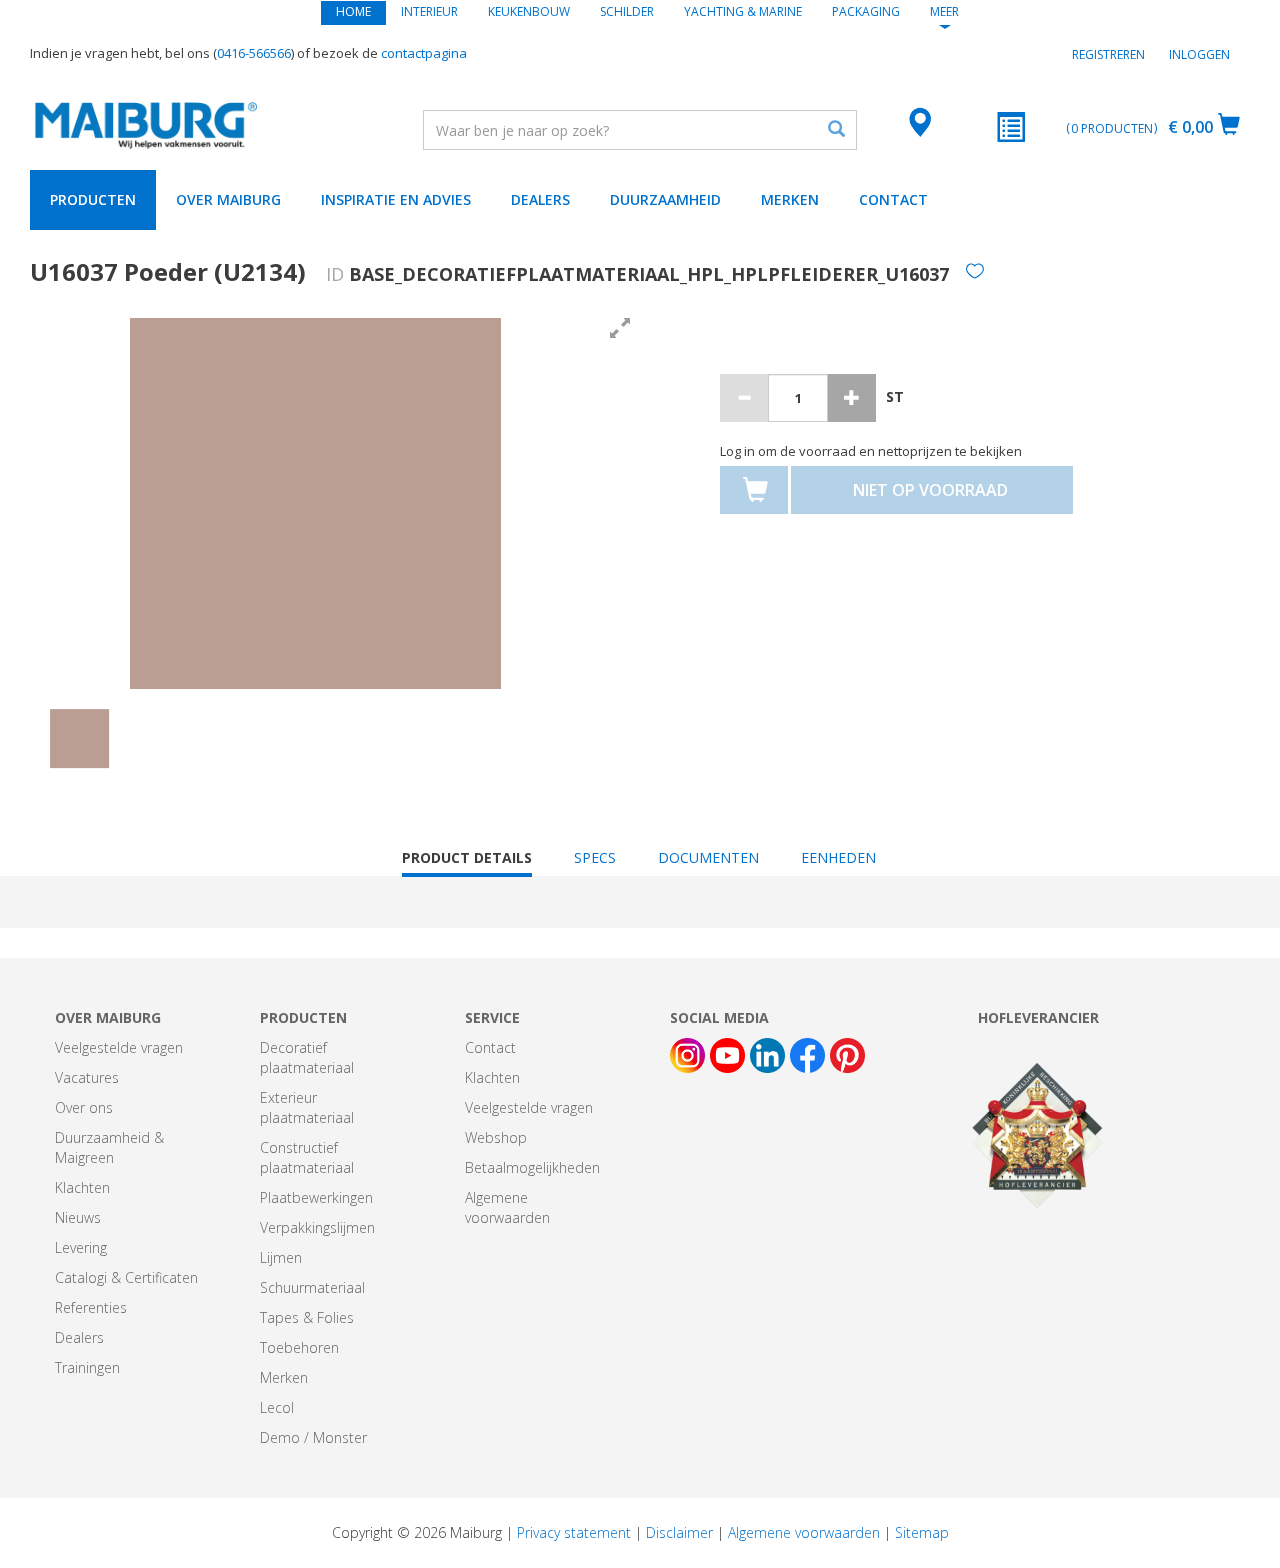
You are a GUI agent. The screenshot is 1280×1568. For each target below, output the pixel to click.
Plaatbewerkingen (316, 1197)
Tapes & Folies (307, 1317)
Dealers (540, 199)
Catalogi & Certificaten (126, 1277)
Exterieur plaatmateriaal (307, 1107)
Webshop (496, 1137)
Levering (81, 1247)
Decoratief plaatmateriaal (307, 1057)
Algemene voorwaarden (507, 1207)
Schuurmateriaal (312, 1287)
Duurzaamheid (665, 199)
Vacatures (87, 1077)
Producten (93, 199)
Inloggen (1199, 54)
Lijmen (281, 1257)
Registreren (1108, 54)
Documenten (708, 857)
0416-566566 (254, 53)
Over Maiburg (228, 199)
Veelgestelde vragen (119, 1047)
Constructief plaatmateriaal (307, 1157)
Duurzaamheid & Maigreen (109, 1147)
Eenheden (838, 857)
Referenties (91, 1307)
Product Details (467, 862)
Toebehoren (299, 1347)
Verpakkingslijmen (317, 1227)
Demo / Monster (313, 1437)
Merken (790, 199)
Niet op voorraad (930, 490)
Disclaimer (679, 1532)
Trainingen (87, 1367)
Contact (893, 199)
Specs (595, 857)
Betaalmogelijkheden (532, 1167)
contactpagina (424, 53)
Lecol (277, 1407)
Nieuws (78, 1217)
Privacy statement (574, 1532)
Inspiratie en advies (396, 199)
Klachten (82, 1187)
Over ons (84, 1107)
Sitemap (922, 1532)
